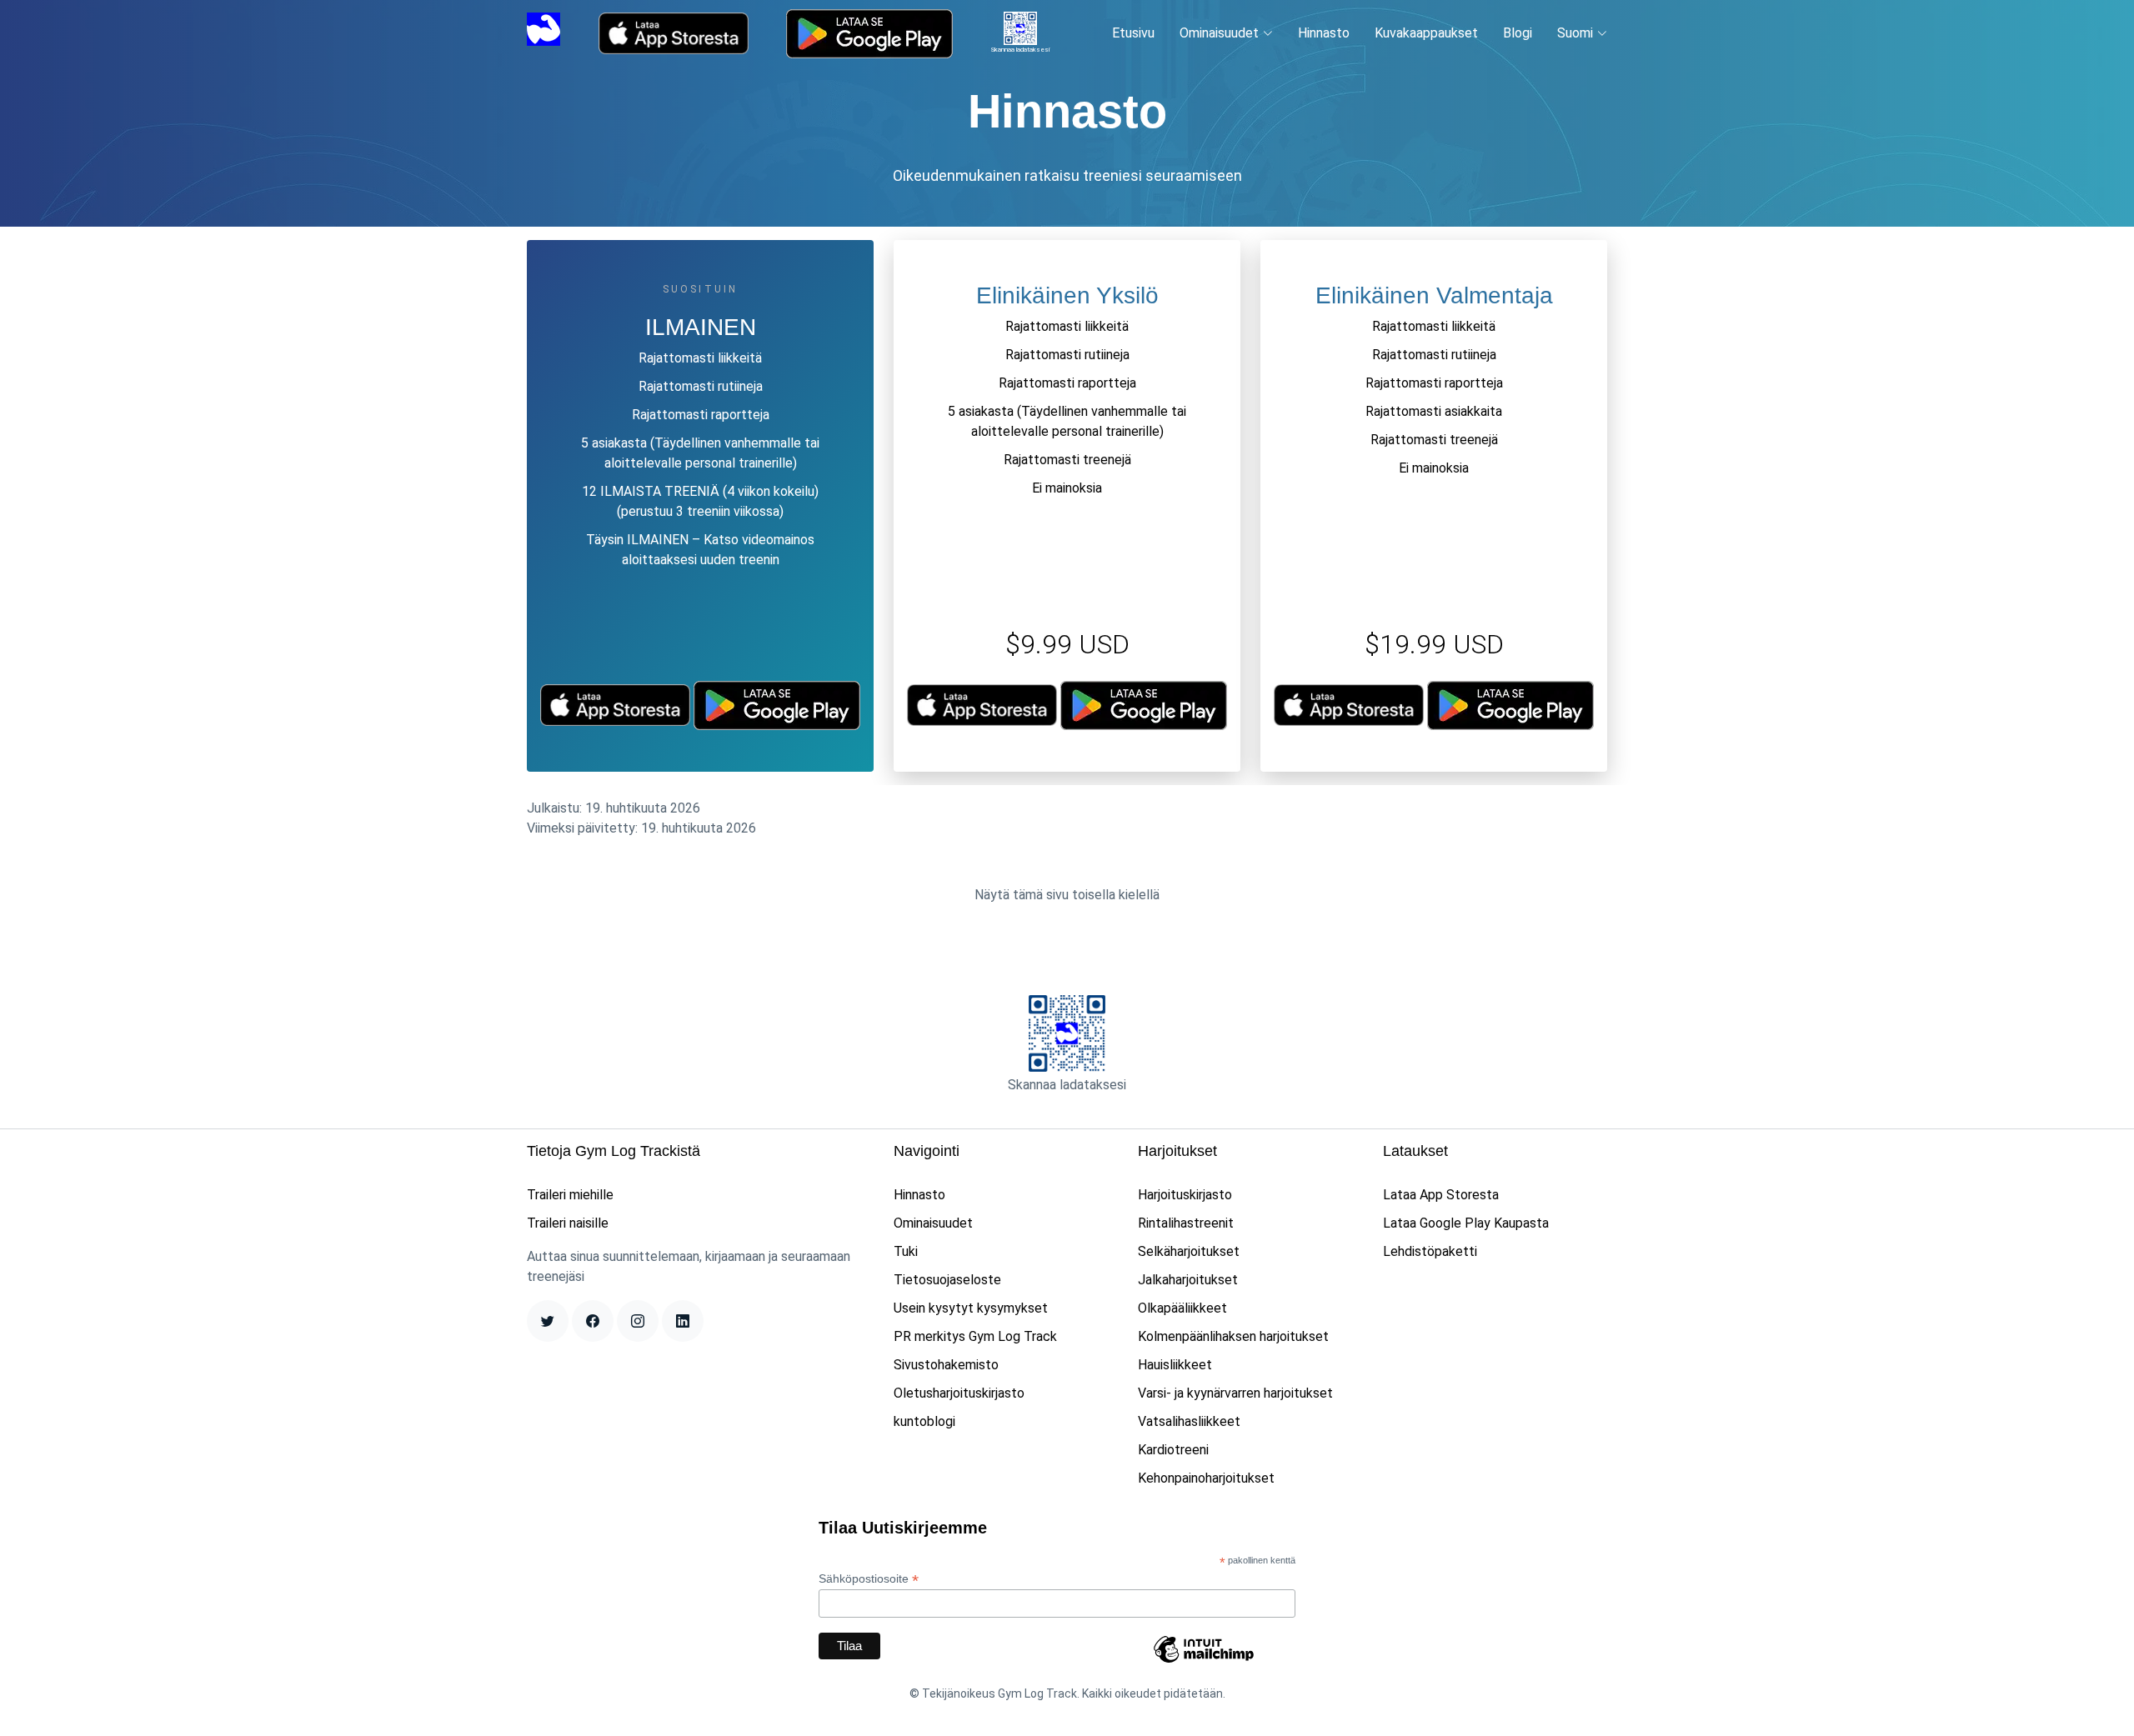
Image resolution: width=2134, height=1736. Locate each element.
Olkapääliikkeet (1182, 1308)
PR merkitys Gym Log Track (975, 1336)
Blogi (1518, 33)
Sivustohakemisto (946, 1365)
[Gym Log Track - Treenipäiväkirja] (544, 32)
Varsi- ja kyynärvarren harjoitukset (1235, 1393)
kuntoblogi (924, 1421)
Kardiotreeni (1173, 1450)
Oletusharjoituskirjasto (959, 1393)
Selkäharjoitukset (1189, 1251)
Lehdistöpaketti (1430, 1251)
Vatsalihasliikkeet (1189, 1421)
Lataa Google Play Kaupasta (1466, 1223)
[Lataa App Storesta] (674, 33)
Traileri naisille (568, 1223)
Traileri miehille (570, 1195)
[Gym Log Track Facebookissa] (593, 1321)
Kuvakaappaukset (1426, 33)
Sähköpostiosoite (869, 1579)
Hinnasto (1324, 33)
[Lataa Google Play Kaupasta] (869, 34)
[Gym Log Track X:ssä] (548, 1321)
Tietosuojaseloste (947, 1280)
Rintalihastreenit (1186, 1223)
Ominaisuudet (933, 1223)
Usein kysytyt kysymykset (971, 1308)
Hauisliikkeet (1175, 1365)
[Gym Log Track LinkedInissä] (683, 1321)
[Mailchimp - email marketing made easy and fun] (1204, 1662)
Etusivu (1133, 33)
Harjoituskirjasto (1185, 1195)
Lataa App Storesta (1441, 1195)
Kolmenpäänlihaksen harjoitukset (1233, 1336)
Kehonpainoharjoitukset (1206, 1478)
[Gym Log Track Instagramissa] (638, 1321)
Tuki (906, 1251)
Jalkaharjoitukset (1188, 1280)
